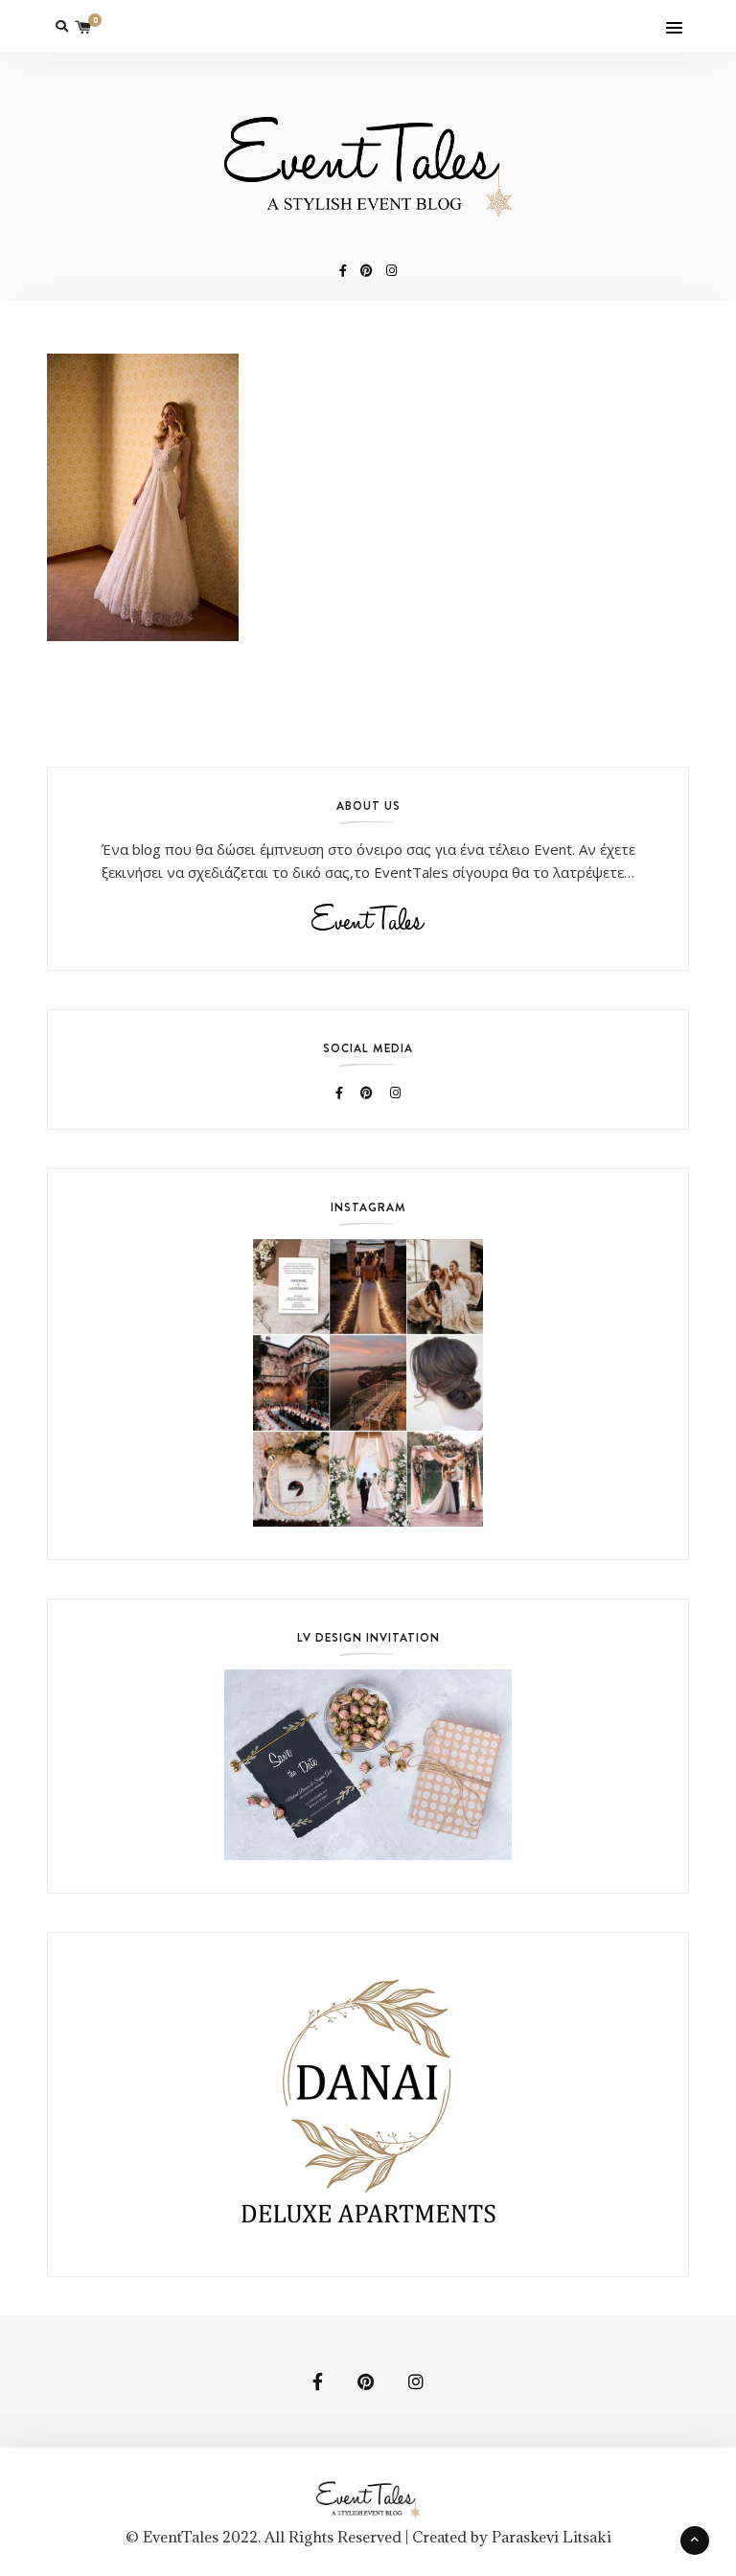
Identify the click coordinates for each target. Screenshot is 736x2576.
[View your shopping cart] (83, 26)
